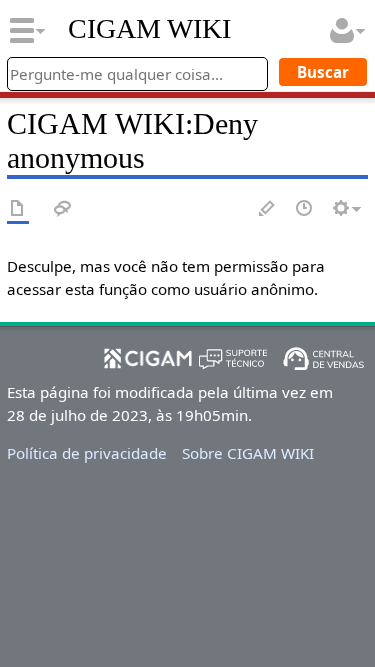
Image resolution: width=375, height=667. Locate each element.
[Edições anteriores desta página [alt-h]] (305, 209)
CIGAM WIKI (149, 29)
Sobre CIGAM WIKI (248, 453)
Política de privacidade (87, 453)
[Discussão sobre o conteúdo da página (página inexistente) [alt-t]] (63, 209)
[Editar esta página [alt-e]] (268, 209)
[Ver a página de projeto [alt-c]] (18, 209)
